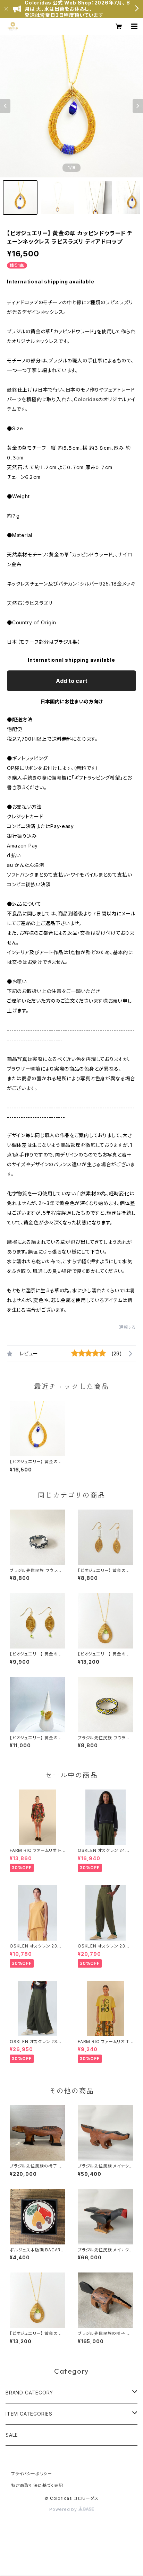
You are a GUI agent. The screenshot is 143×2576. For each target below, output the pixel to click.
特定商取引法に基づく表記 (37, 2485)
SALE (12, 2435)
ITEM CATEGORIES (29, 2414)
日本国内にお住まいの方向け (71, 701)
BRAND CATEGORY (29, 2393)
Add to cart (72, 681)
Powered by (64, 2509)
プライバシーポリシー (32, 2474)
